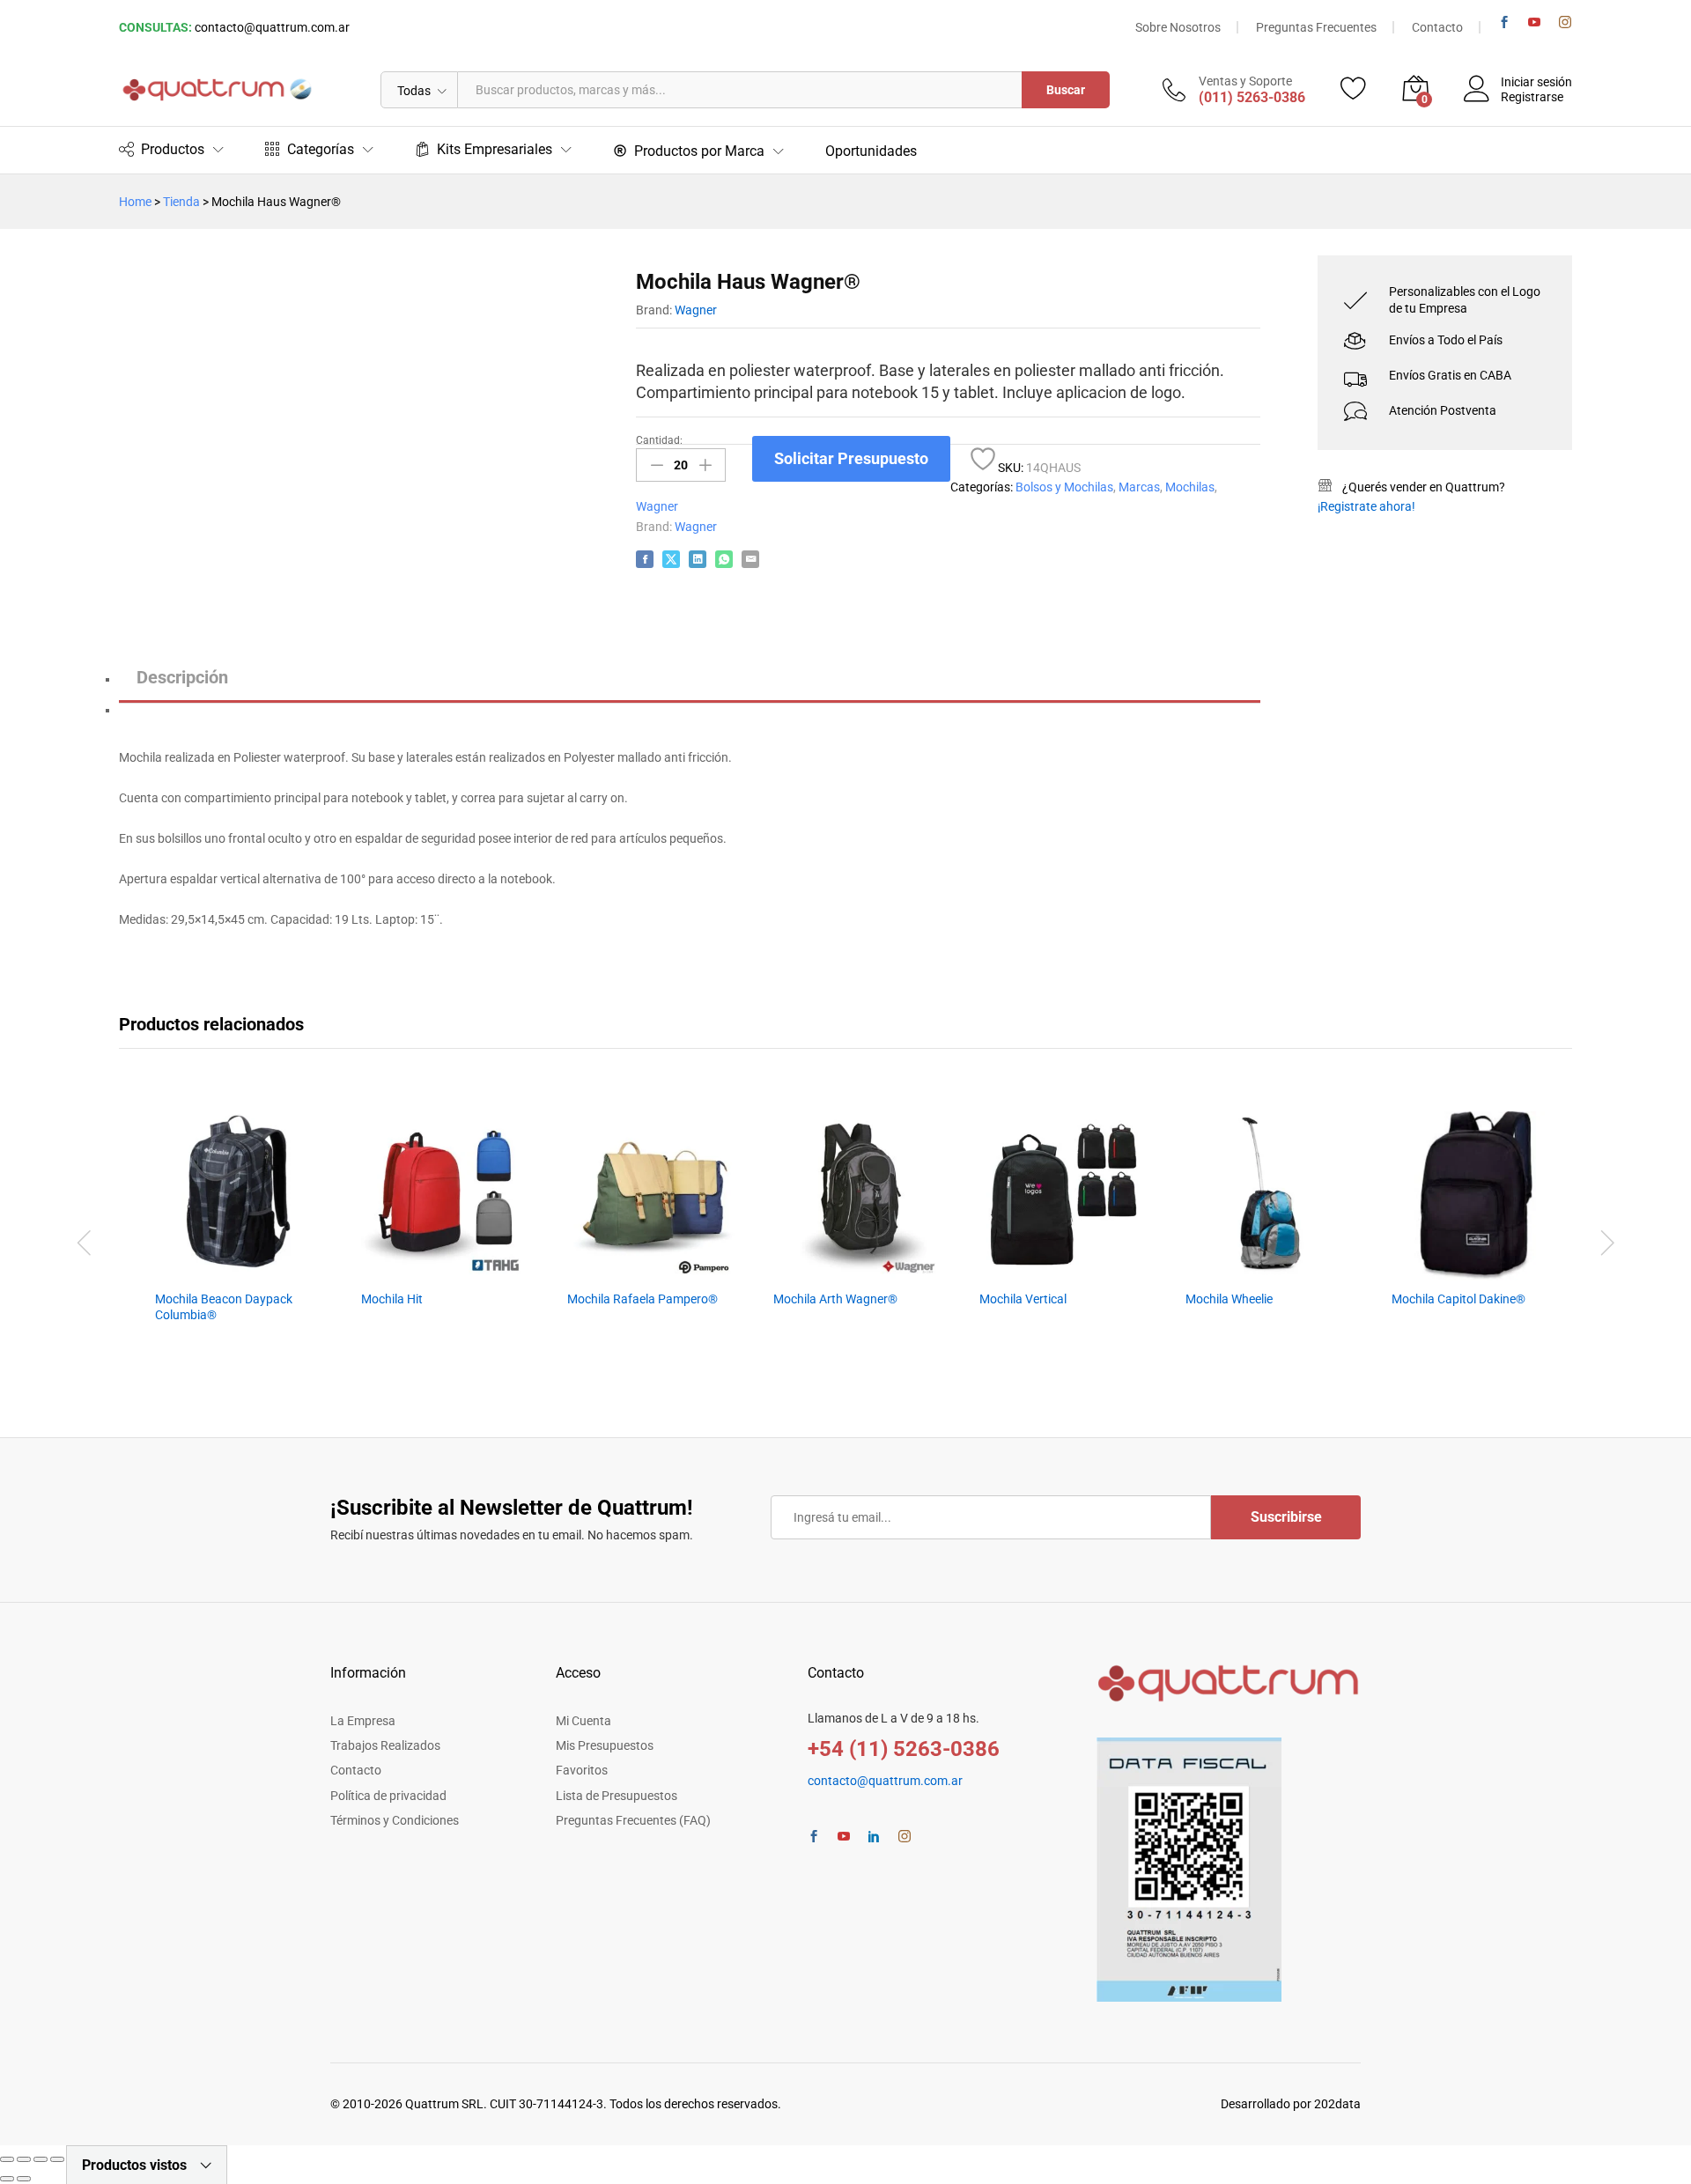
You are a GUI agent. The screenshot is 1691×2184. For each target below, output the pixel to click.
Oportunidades (871, 151)
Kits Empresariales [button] (495, 149)
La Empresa (363, 1721)
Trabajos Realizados (385, 1745)
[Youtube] (1534, 22)
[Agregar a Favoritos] (983, 459)
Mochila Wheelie (1229, 1299)
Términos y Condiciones (395, 1820)
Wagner (696, 310)
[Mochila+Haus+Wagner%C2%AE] (671, 559)
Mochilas (1190, 487)
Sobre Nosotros (1178, 27)
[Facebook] (1504, 22)
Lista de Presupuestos (617, 1796)
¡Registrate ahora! (1366, 506)
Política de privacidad (388, 1796)
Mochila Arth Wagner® (835, 1299)
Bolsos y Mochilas (1064, 487)
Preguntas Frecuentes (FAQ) (633, 1820)
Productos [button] (173, 149)
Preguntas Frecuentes (1316, 27)
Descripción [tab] (182, 677)
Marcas (1139, 487)
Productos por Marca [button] (699, 151)
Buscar (1066, 90)
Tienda (181, 202)
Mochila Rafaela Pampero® (642, 1299)
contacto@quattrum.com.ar (272, 27)
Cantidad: (659, 440)
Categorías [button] (321, 149)
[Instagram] (1565, 22)
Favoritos (582, 1770)
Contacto (1437, 27)
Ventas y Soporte (1245, 81)
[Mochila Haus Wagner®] (645, 559)
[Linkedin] (874, 1837)
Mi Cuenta (583, 1721)
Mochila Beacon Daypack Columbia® (224, 1307)
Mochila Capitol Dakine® (1458, 1299)
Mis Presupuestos (605, 1745)
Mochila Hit (392, 1299)
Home (135, 202)
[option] (240, 1243)
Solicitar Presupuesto (851, 458)
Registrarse (1532, 97)
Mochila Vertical (1023, 1299)
